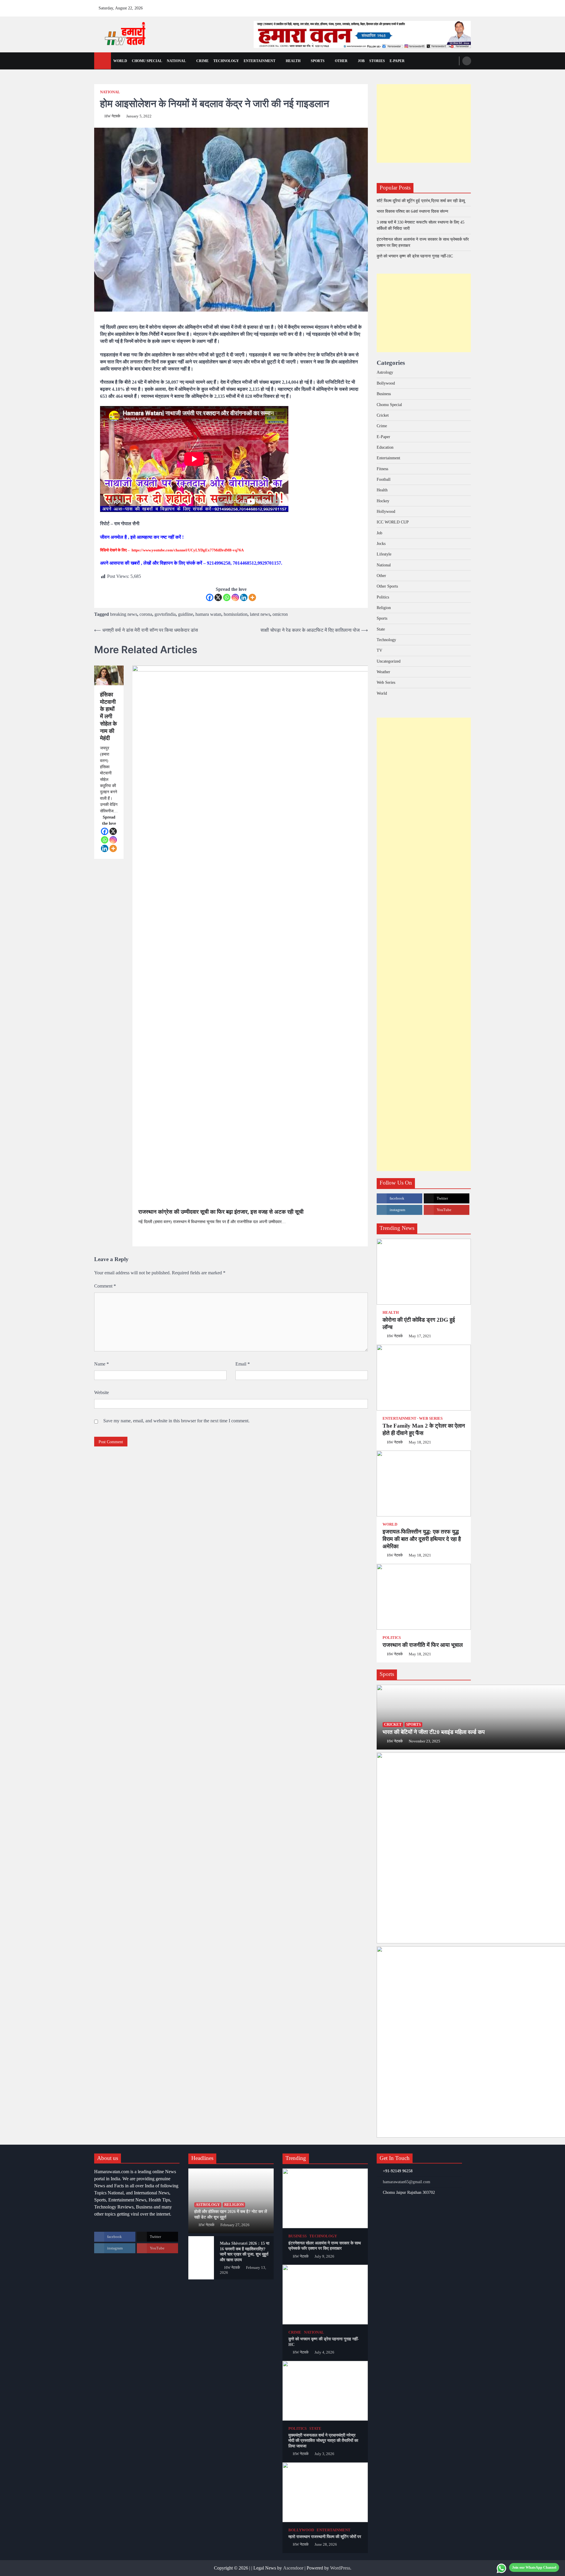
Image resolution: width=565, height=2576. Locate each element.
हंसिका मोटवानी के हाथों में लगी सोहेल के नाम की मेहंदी (108, 716)
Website (102, 1392)
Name (102, 1364)
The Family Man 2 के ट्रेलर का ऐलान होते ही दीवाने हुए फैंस (424, 1429)
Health (293, 61)
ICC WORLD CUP (393, 522)
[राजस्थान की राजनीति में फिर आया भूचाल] (424, 1597)
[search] (467, 61)
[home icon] (103, 61)
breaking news (124, 614)
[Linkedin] (244, 597)
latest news (260, 614)
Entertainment (260, 61)
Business (384, 394)
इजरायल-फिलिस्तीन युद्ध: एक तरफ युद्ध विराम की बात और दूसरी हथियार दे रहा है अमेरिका (422, 1539)
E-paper (397, 61)
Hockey (383, 501)
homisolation (236, 614)
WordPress (340, 2568)
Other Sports (387, 586)
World (120, 61)
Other (341, 61)
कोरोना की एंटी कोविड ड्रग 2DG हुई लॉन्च (419, 1323)
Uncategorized (389, 661)
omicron (280, 614)
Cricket (383, 415)
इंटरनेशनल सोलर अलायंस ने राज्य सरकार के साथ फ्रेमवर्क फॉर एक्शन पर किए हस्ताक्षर (325, 2246)
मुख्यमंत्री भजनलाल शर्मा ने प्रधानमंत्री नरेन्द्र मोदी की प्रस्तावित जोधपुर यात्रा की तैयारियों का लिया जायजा (323, 2441)
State (381, 629)
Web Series (386, 682)
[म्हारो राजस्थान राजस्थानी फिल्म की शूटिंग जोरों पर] (325, 2492)
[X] (218, 597)
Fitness (382, 469)
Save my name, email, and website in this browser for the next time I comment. (176, 1421)
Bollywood (386, 383)
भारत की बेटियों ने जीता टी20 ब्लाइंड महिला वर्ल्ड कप (434, 1732)
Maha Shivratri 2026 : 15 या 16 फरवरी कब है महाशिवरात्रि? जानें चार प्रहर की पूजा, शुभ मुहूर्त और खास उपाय (245, 2251)
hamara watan (208, 614)
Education (385, 447)
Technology (226, 61)
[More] (252, 597)
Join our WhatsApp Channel (534, 2567)
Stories (377, 61)
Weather (383, 672)
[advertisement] (362, 34)
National (176, 61)
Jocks (381, 543)
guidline (186, 614)
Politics (383, 597)
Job (361, 61)
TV (379, 650)
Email (243, 1364)
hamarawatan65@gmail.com (407, 2182)
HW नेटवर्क (112, 116)
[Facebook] (210, 597)
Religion (384, 608)
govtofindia (165, 614)
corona (146, 614)
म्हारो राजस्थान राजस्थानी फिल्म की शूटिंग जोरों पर (325, 2537)
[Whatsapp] (227, 597)
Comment (105, 1286)
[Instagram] (235, 597)
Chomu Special (147, 61)
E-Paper (383, 437)
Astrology (385, 372)
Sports (318, 61)
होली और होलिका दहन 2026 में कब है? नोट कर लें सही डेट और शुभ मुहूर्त (231, 2214)
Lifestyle (384, 554)
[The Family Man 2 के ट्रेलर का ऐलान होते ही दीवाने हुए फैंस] (424, 1378)
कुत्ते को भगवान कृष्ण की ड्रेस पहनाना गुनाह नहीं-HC (415, 256)
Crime (202, 61)
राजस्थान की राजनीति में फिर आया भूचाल (423, 1645)
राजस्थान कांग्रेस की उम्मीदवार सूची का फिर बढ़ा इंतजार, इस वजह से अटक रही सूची (221, 1212)
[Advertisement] (424, 123)
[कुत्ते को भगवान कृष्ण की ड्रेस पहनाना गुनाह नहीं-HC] (325, 2295)
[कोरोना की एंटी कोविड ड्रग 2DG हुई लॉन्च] (424, 1272)
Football (384, 479)
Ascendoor (293, 2568)
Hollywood (386, 511)
